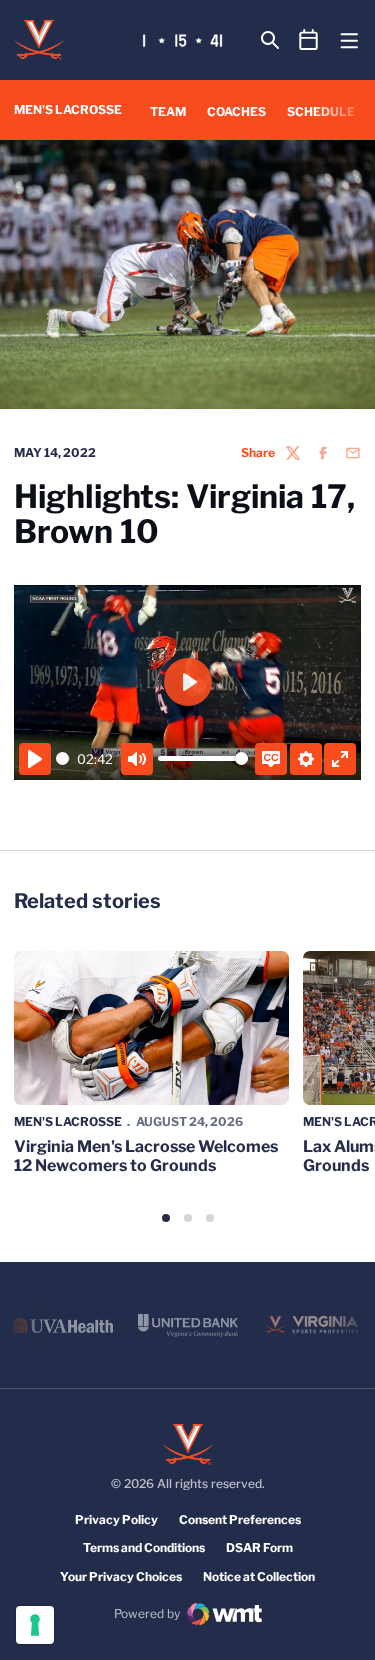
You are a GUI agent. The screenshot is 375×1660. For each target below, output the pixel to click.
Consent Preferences (240, 1519)
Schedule (321, 111)
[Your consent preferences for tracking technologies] (35, 1625)
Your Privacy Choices (121, 1576)
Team (168, 111)
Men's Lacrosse (68, 1121)
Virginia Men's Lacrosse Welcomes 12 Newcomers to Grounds (146, 1156)
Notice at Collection (259, 1576)
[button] (166, 1218)
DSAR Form (259, 1547)
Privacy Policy (116, 1519)
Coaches (236, 111)
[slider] (63, 758)
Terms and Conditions (144, 1547)
